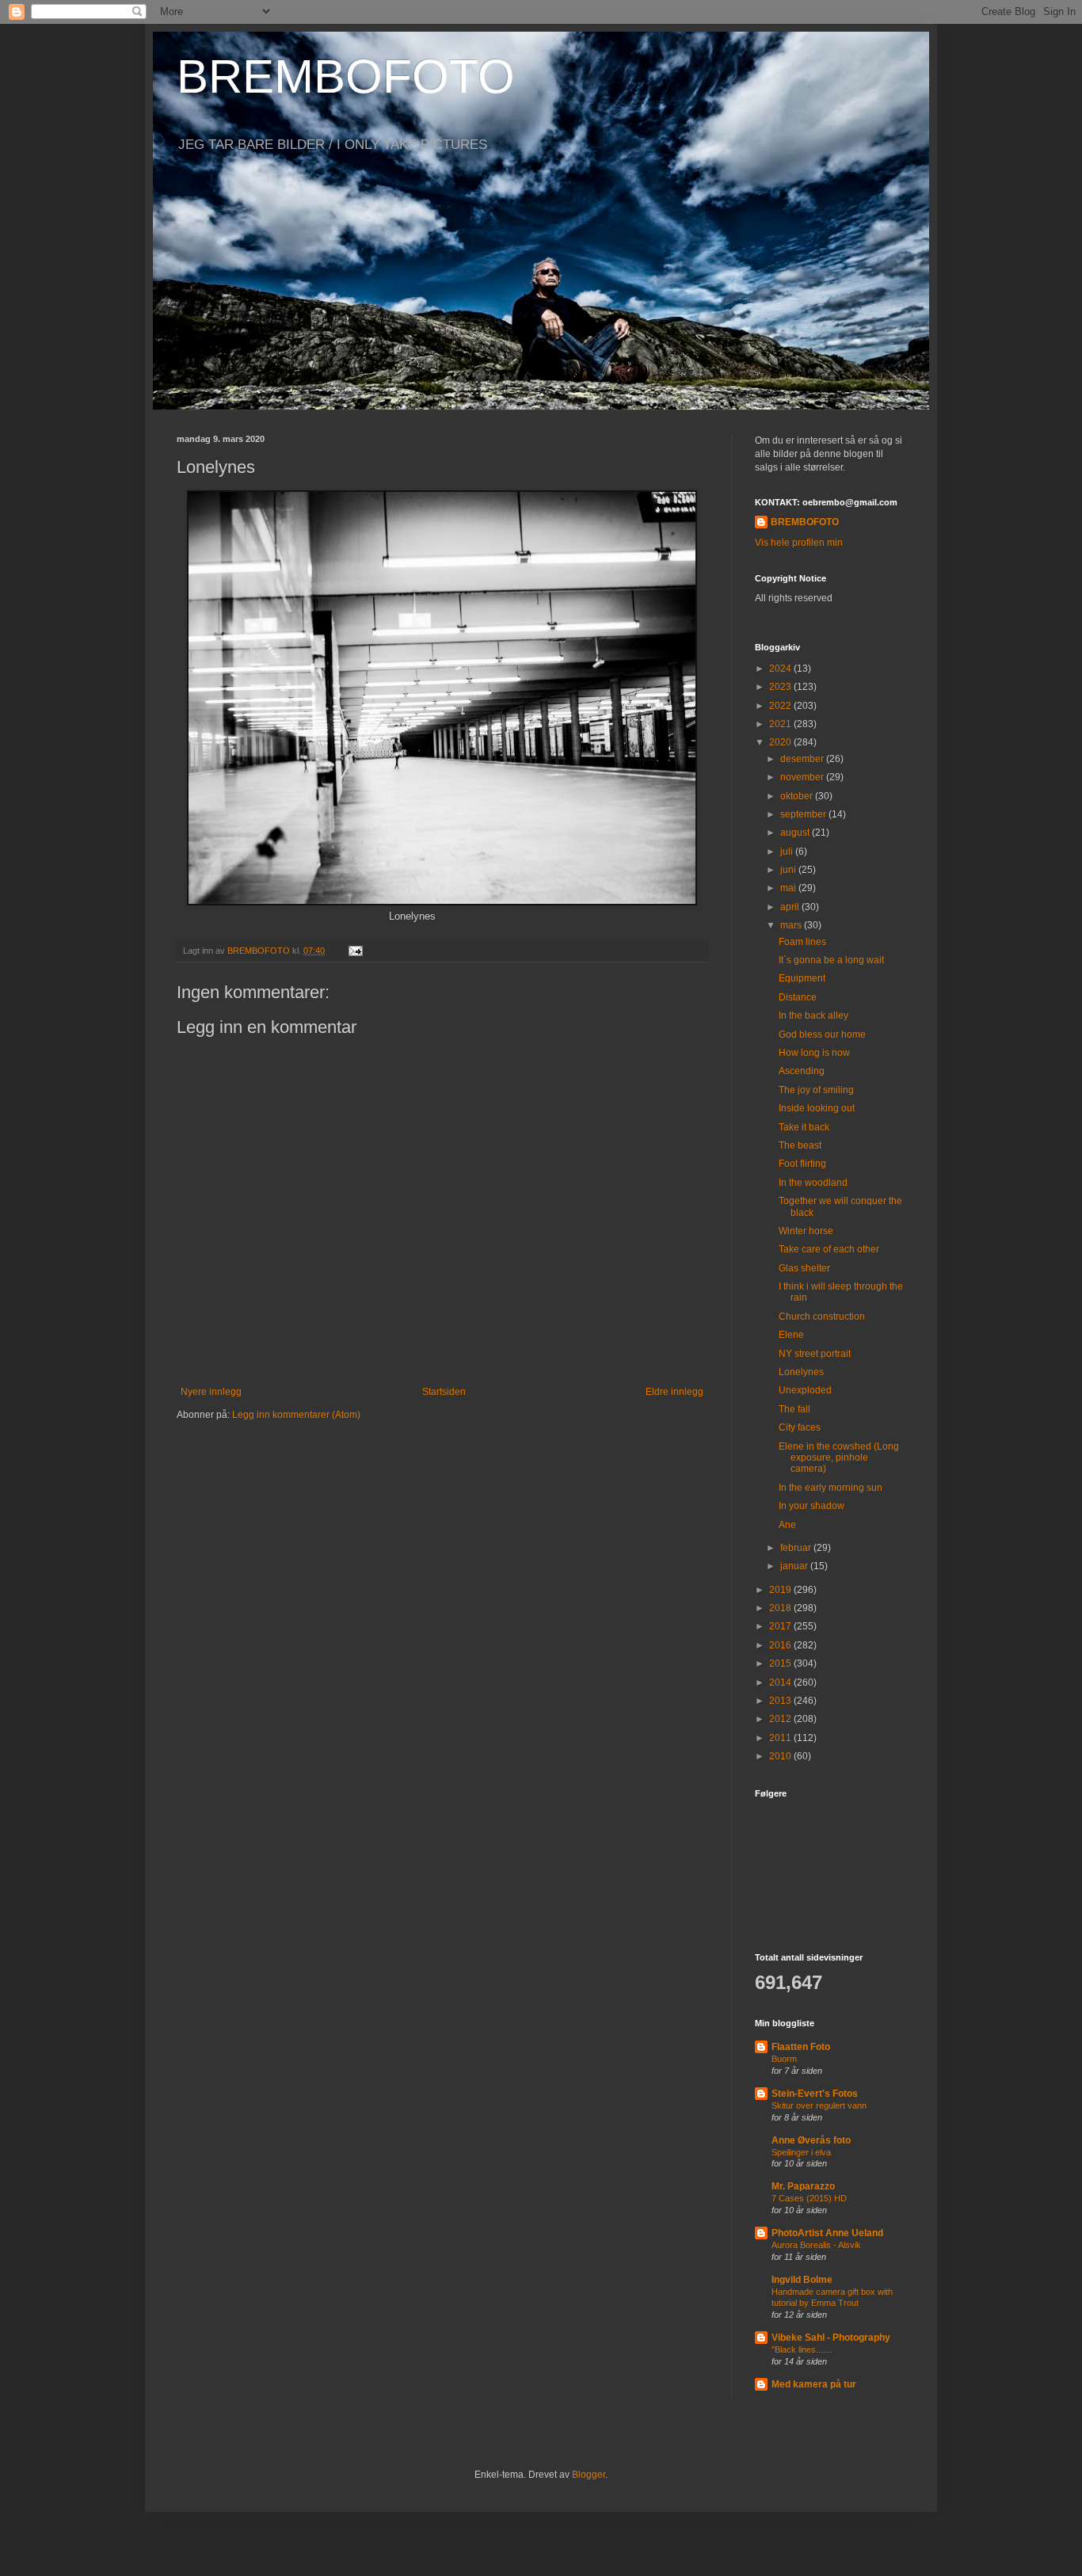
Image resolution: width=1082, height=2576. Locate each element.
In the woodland (813, 1183)
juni (789, 870)
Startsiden (444, 1392)
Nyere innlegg (211, 1392)
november (803, 777)
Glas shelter (804, 1268)
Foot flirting (802, 1164)
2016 (781, 1645)
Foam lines (802, 942)
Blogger (589, 2475)
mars (792, 925)
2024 (781, 669)
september (804, 814)
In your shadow (811, 1506)
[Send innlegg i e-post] (355, 951)
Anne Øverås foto (811, 2140)
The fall (794, 1409)
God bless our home (822, 1035)
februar (797, 1548)
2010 (781, 1756)
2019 (781, 1590)
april (791, 907)
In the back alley (813, 1016)
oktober (798, 796)
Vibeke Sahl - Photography (831, 2338)
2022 (781, 706)
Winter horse (806, 1231)
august (796, 833)
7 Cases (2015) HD (809, 2198)
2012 (781, 1719)
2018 (781, 1608)
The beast (800, 1145)
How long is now (814, 1053)
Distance (798, 997)
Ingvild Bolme (802, 2280)
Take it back (804, 1127)
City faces (800, 1427)
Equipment (802, 978)
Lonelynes (801, 1372)
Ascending (802, 1071)
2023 (781, 687)
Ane (787, 1525)
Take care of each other (829, 1249)
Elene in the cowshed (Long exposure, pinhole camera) (839, 1458)
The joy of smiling (816, 1090)
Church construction (822, 1317)
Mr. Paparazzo (803, 2186)
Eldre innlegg (674, 1392)
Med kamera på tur (814, 2384)
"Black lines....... (802, 2349)
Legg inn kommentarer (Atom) (296, 1415)
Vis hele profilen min (799, 543)
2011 (781, 1738)
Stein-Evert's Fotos (815, 2094)
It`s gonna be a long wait (831, 960)
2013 (781, 1701)
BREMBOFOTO (346, 76)
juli (788, 852)
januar (795, 1566)
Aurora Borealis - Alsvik (816, 2245)
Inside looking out (817, 1108)
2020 (781, 742)
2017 (781, 1626)
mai (789, 888)
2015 (781, 1663)
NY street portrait (815, 1354)
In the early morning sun (831, 1488)
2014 (781, 1682)
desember (803, 759)
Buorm (784, 2059)
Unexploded (805, 1390)
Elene (791, 1335)
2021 (781, 724)
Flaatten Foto (801, 2047)
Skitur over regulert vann (819, 2105)
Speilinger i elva (801, 2152)
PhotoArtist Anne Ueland (827, 2233)
